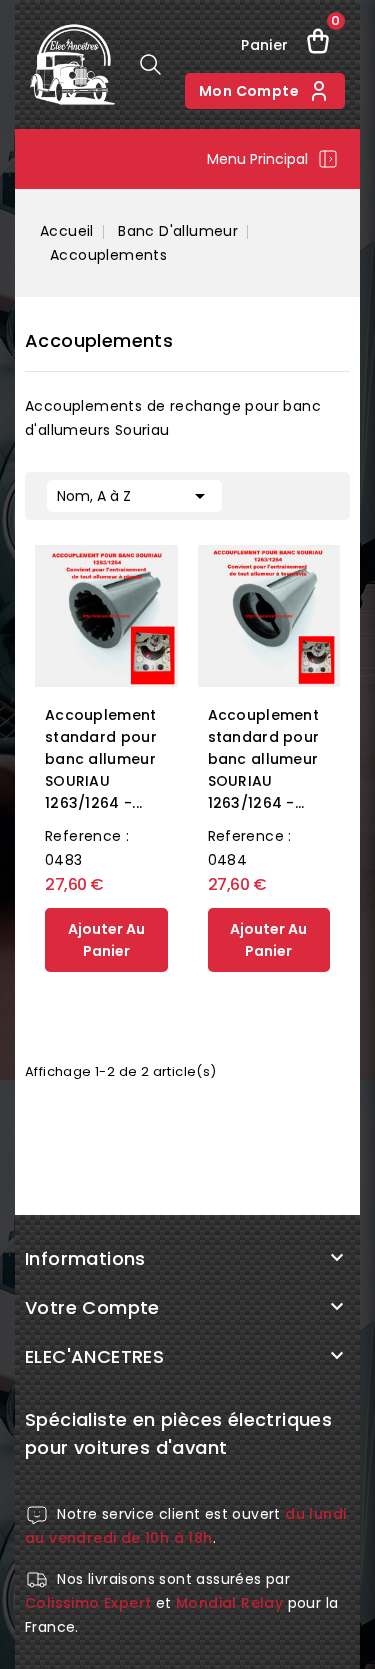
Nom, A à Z (134, 496)
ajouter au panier (106, 940)
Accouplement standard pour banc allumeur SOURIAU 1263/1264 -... (101, 759)
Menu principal (257, 159)
